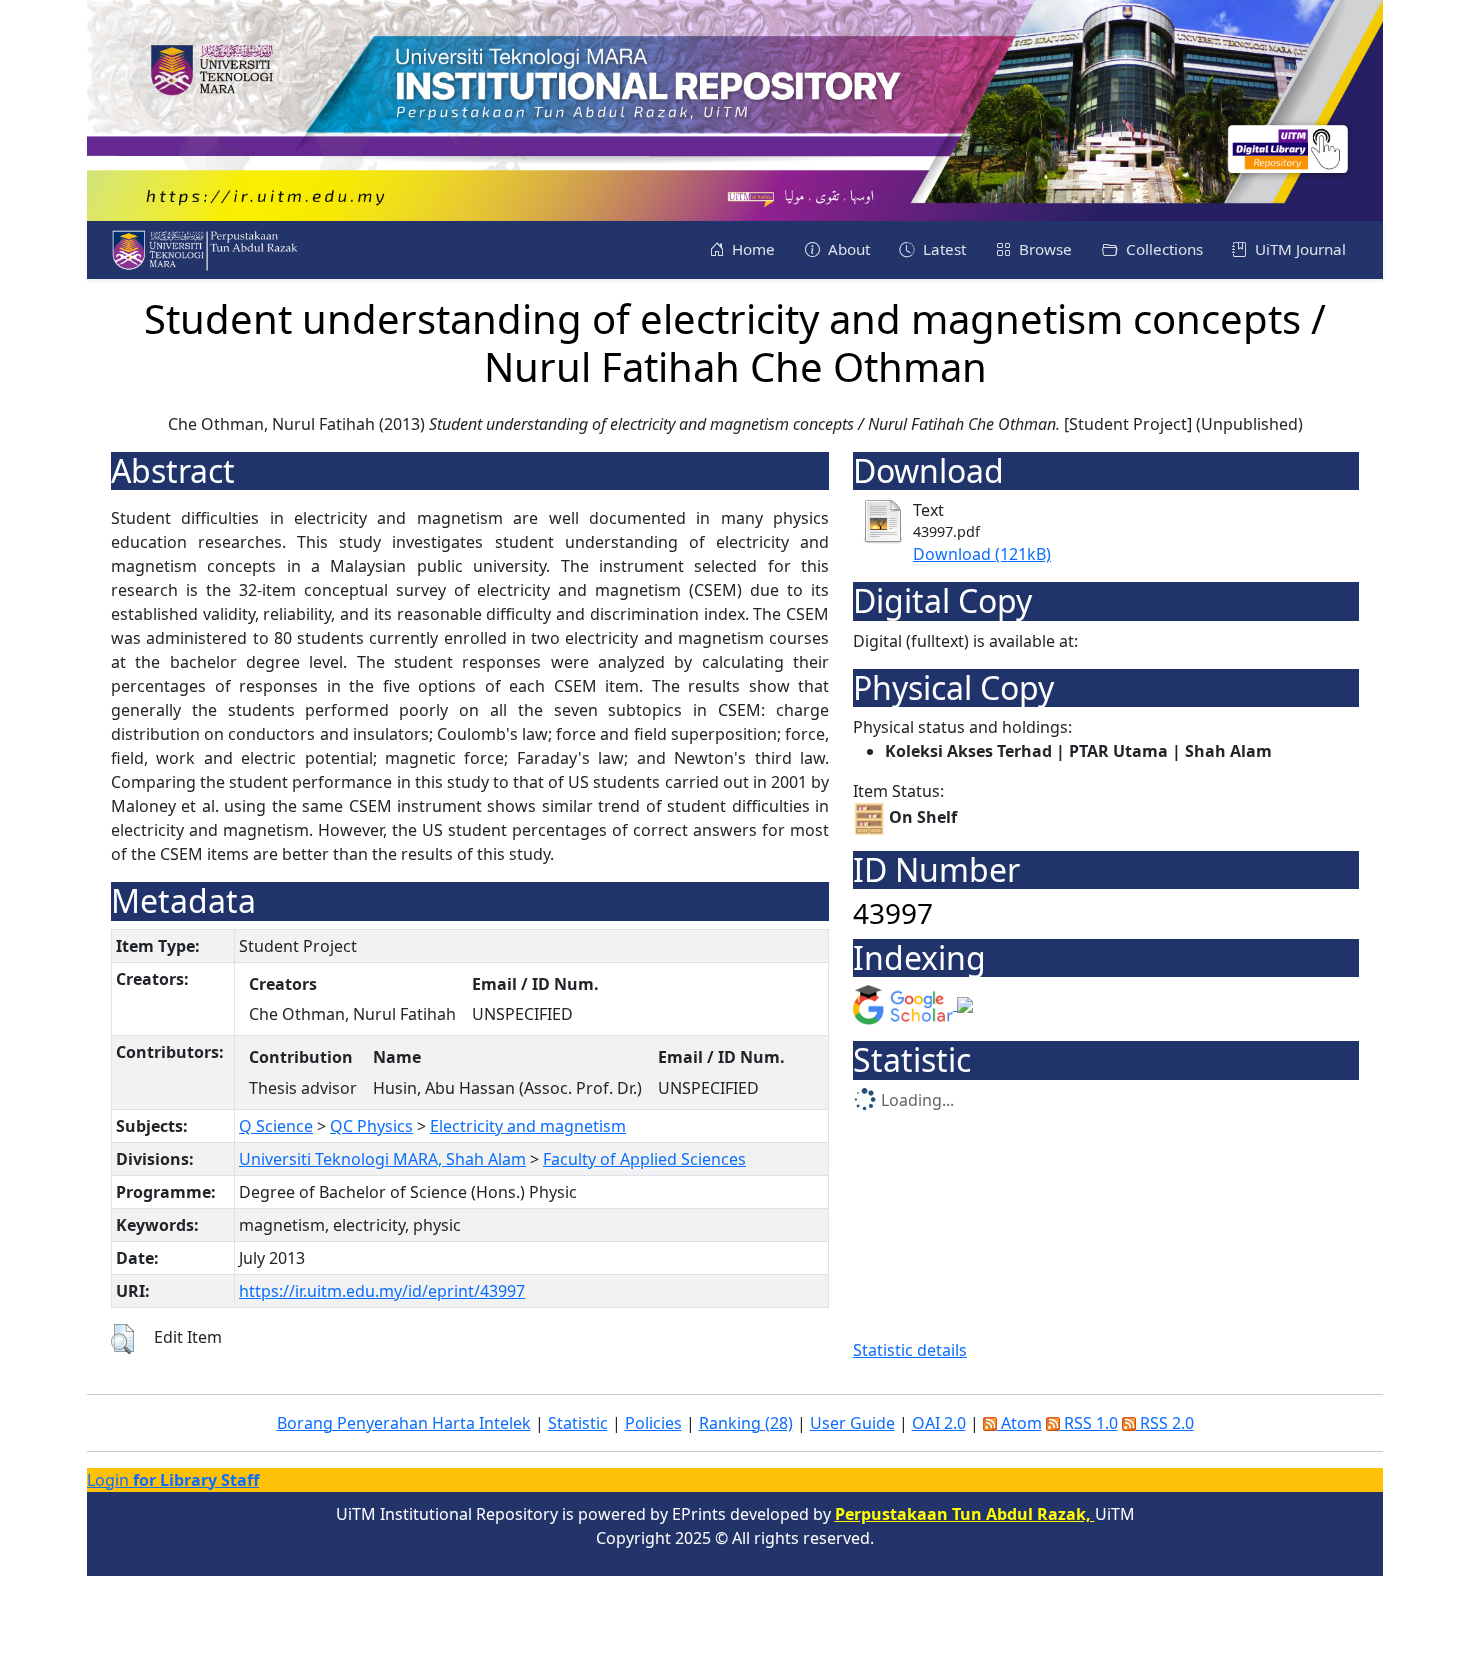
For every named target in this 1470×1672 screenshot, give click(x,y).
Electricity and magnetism (528, 1126)
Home (751, 249)
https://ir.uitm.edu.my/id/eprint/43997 (382, 1291)
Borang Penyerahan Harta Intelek (404, 1423)
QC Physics (371, 1126)
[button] (122, 1339)
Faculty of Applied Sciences (644, 1159)
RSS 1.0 (1089, 1423)
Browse (1043, 249)
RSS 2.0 (1165, 1423)
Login (173, 1480)
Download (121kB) (982, 554)
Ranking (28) (746, 1423)
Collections (1162, 249)
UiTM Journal (1298, 249)
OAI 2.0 (939, 1423)
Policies (653, 1423)
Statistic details (910, 1350)
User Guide (852, 1423)
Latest (942, 249)
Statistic (578, 1423)
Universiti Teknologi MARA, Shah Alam (382, 1159)
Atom (1019, 1423)
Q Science (276, 1126)
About (847, 249)
